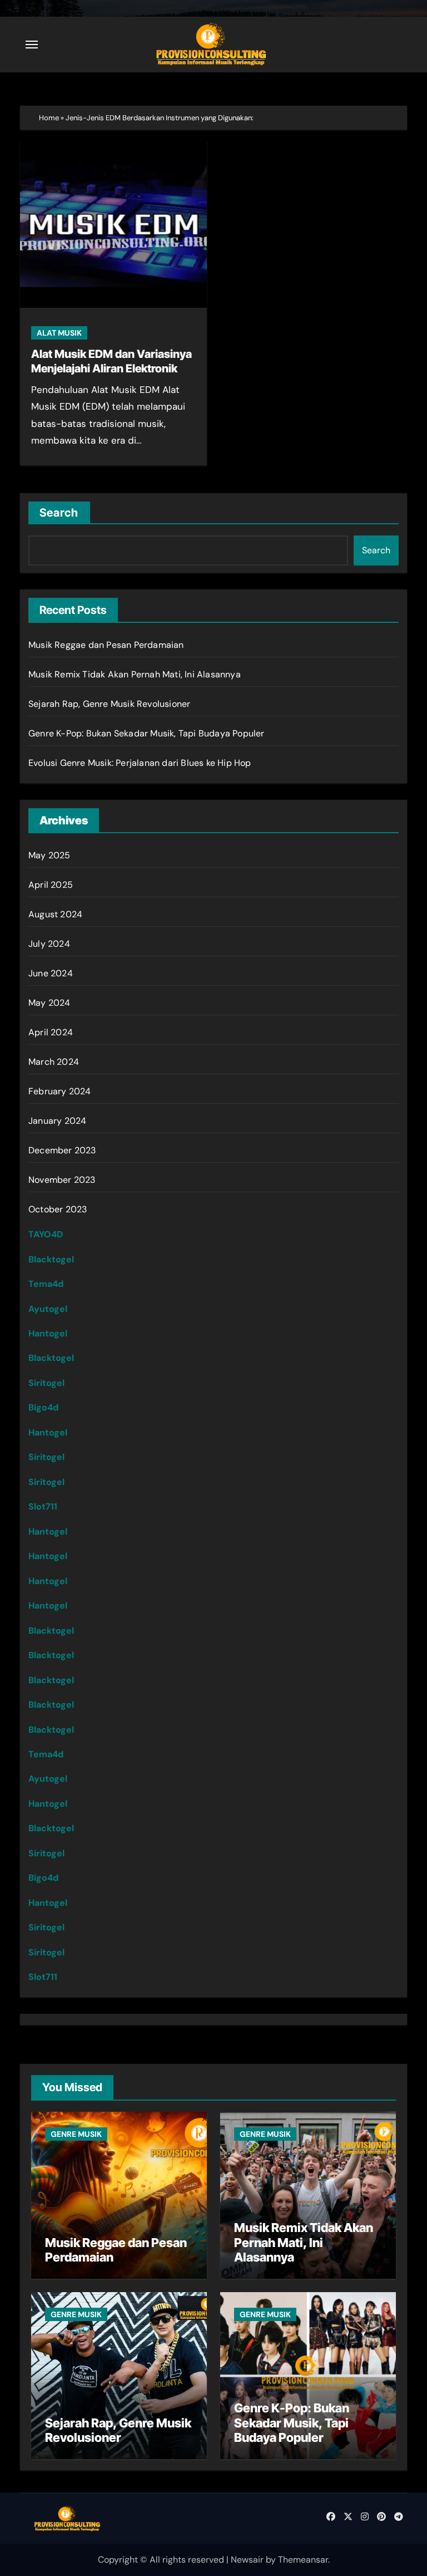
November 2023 (62, 1180)
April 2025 (51, 885)
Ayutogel (48, 1309)
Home (49, 118)
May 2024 (49, 1003)
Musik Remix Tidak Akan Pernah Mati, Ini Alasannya (135, 674)
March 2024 (54, 1062)
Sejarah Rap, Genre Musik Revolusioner (109, 704)
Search (59, 513)
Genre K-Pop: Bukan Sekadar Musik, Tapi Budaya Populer (147, 733)
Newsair (247, 2560)
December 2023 (62, 1150)
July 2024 (49, 944)
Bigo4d (43, 1407)
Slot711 (43, 1506)
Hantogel (48, 1333)
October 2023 (58, 1209)
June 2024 (51, 973)
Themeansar (303, 2560)
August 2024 (55, 914)
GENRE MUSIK (76, 2134)
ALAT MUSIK (59, 333)
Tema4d (46, 1284)
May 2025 (49, 855)
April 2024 (51, 1032)
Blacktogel (51, 1259)
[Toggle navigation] (32, 45)
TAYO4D (46, 1234)
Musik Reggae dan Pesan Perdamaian (106, 645)
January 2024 (57, 1121)
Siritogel (46, 1383)
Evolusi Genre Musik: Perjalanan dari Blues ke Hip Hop (140, 763)
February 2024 (60, 1091)
